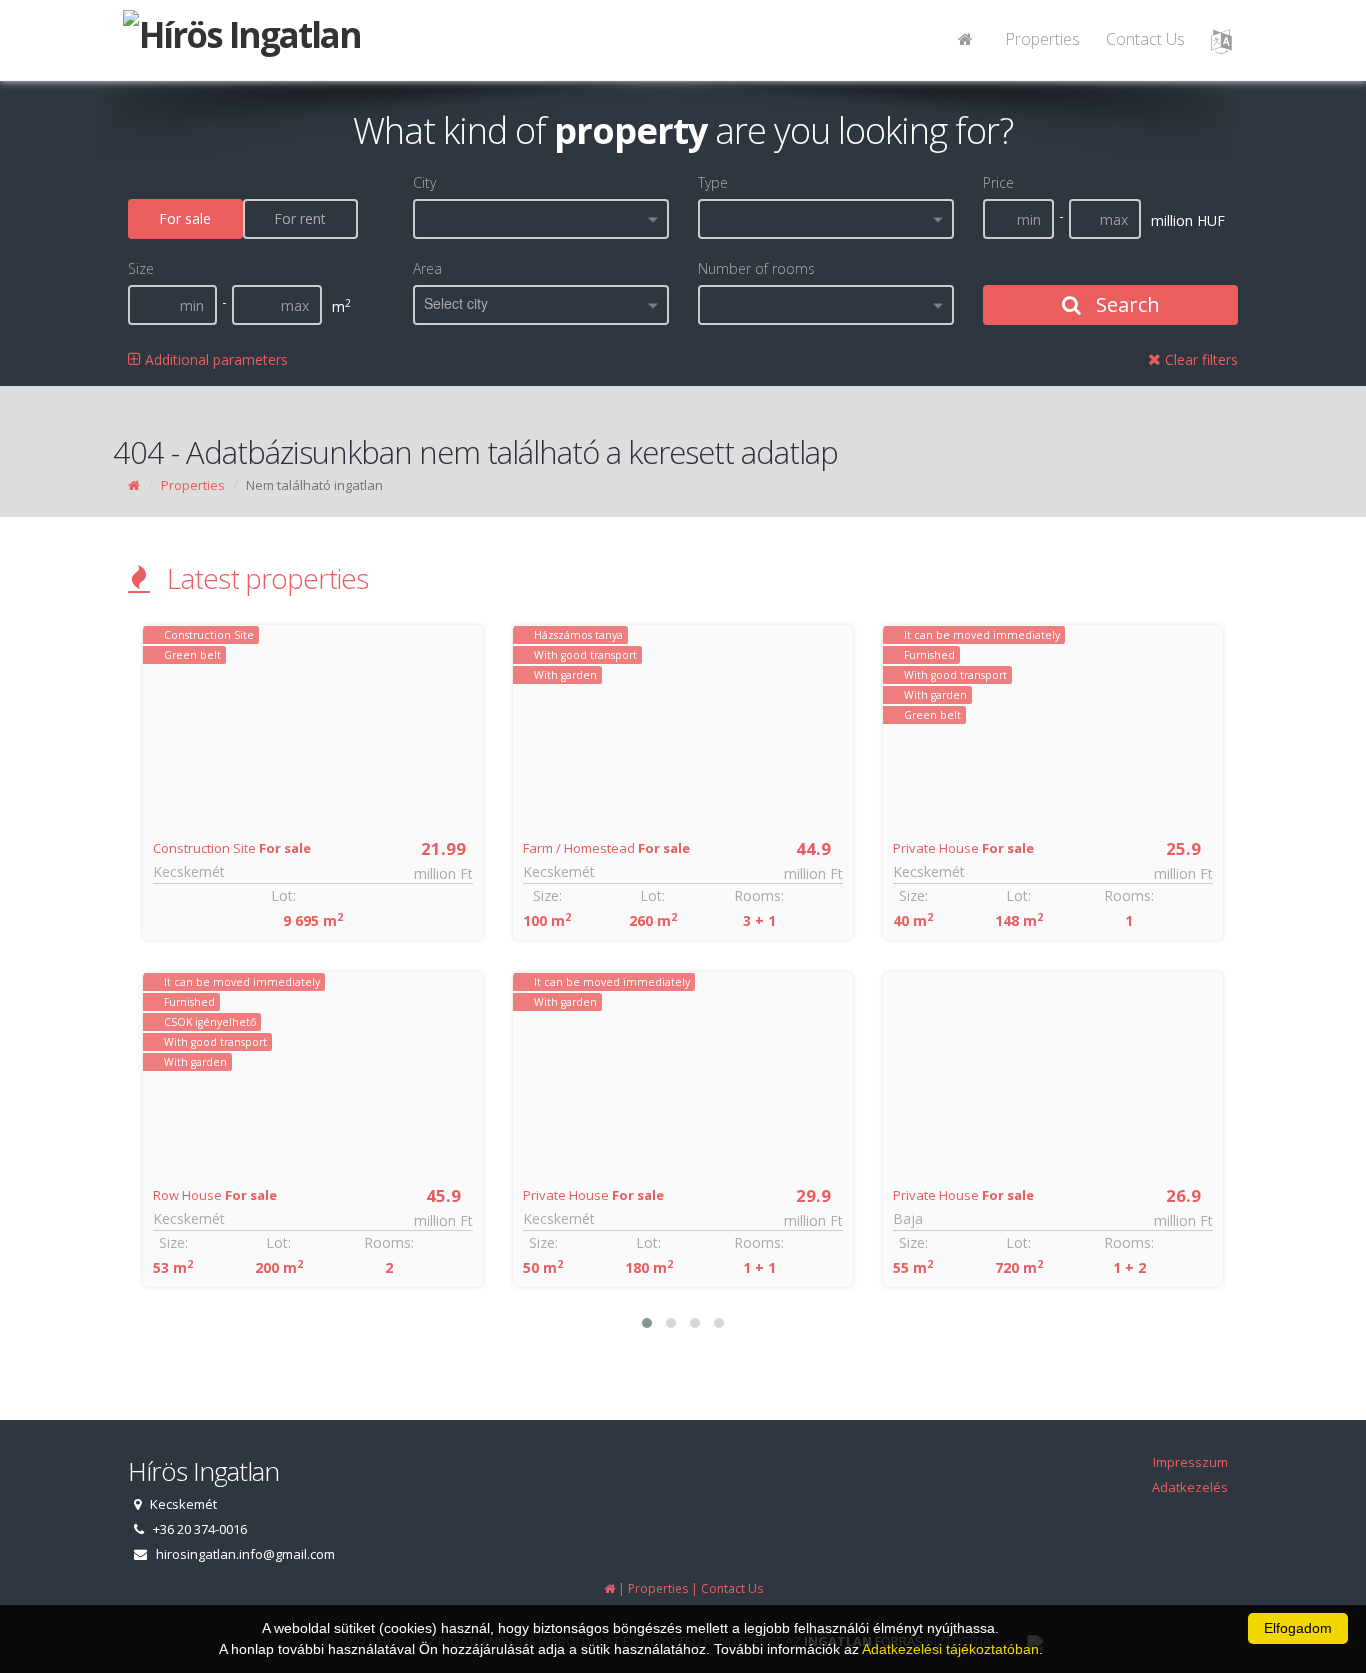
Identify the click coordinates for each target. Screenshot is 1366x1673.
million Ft (443, 873)
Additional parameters (214, 359)
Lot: (283, 895)
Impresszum (1190, 1462)
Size (141, 268)
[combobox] (541, 219)
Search (1125, 304)
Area (427, 268)
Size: (173, 1242)
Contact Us (1145, 39)
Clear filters (1199, 359)
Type (713, 182)
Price (998, 182)
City (424, 182)
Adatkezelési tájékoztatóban (950, 1649)
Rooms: (389, 1242)
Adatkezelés (1190, 1487)
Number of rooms (756, 268)
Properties (1042, 39)
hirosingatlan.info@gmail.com (245, 1554)
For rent (300, 218)
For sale (185, 218)
